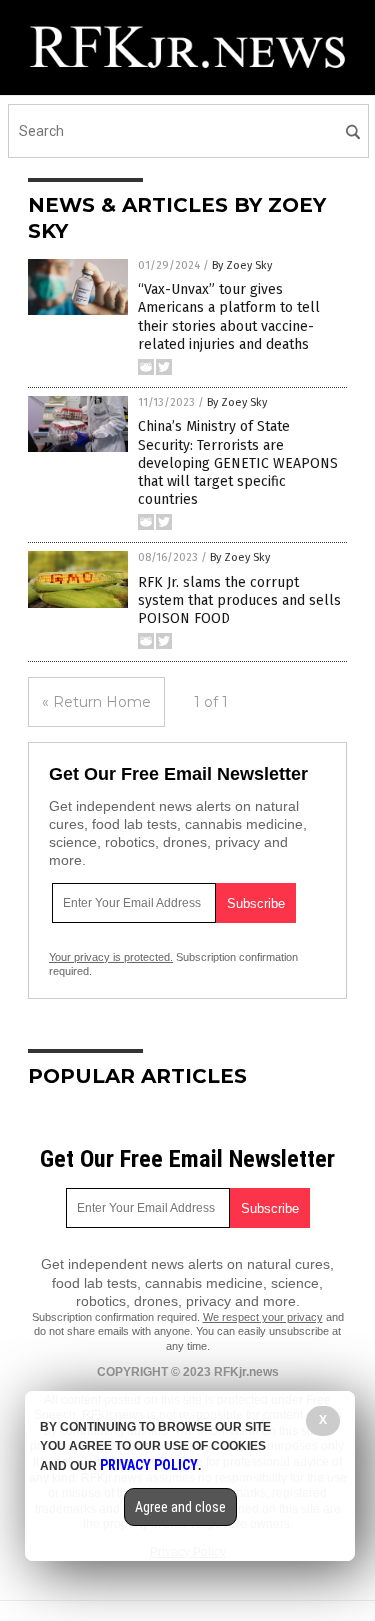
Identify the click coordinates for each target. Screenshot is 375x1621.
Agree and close (180, 1507)
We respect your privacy (263, 1317)
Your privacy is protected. (111, 957)
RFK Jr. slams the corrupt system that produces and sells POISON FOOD (239, 600)
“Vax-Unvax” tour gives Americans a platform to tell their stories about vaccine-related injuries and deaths (229, 317)
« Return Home (96, 702)
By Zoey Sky (242, 265)
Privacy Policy (149, 1465)
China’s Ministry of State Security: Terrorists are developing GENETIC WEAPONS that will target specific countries (238, 463)
